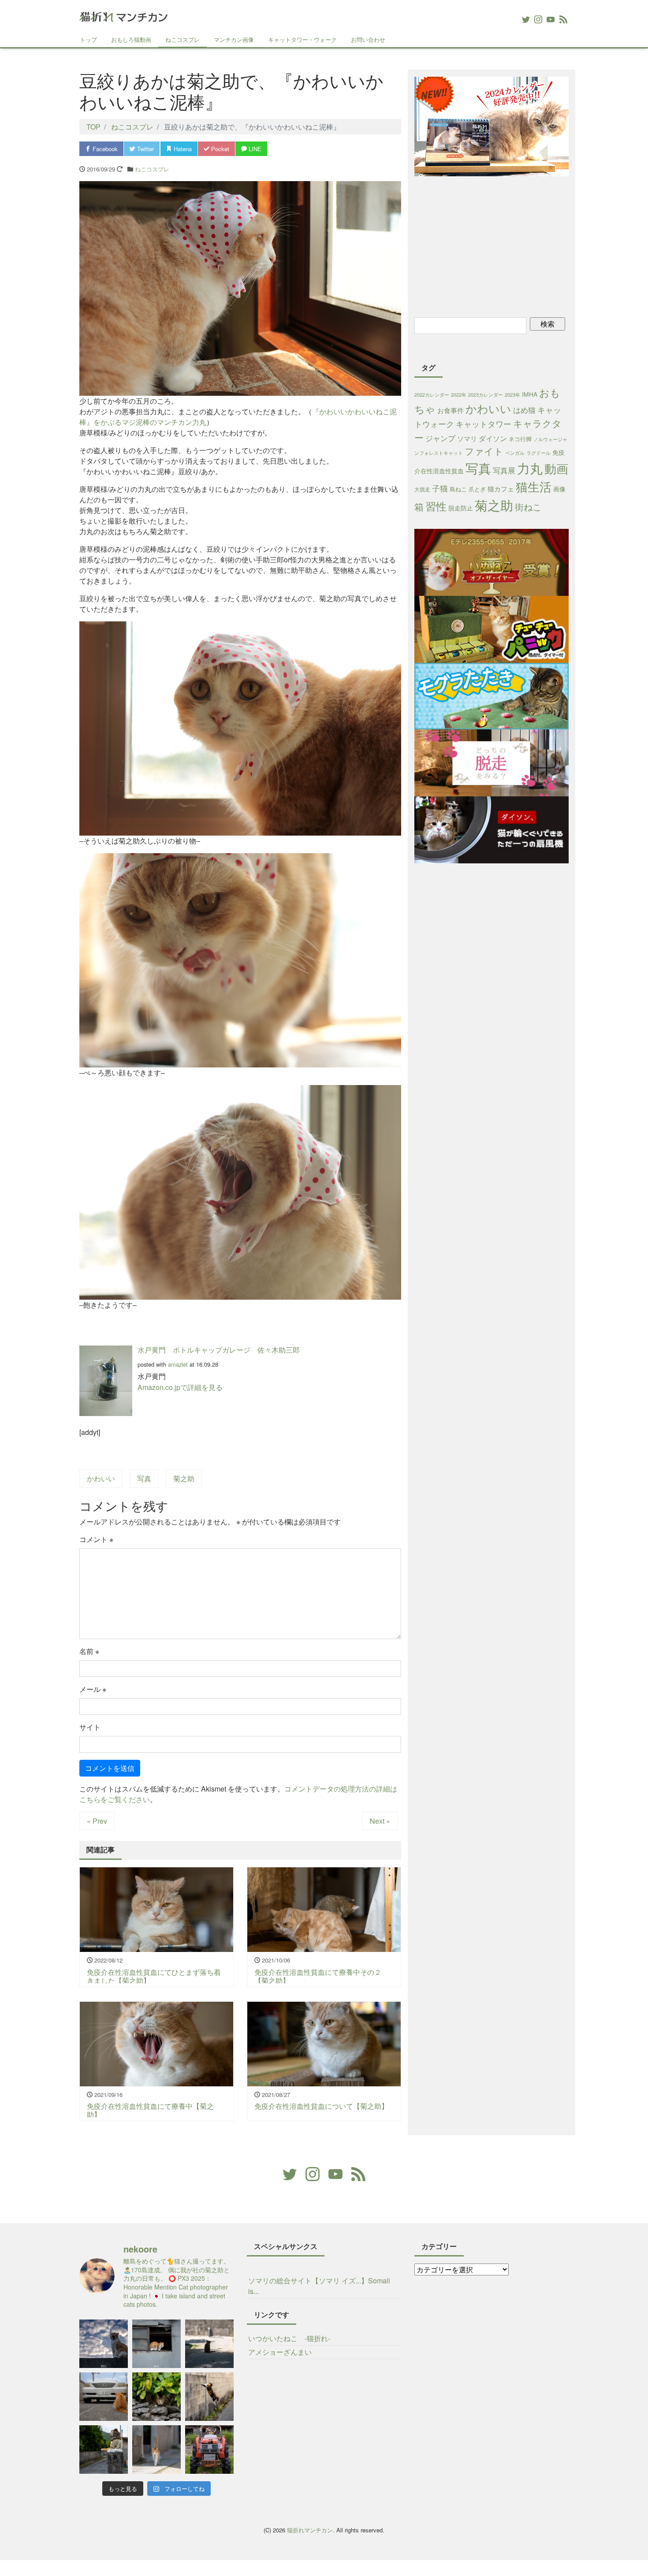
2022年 (459, 395)
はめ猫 (524, 410)
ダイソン (493, 438)
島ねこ (458, 489)
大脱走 (422, 489)
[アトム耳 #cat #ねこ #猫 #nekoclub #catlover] (209, 2344)
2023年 (512, 395)
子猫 (440, 488)
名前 (89, 1651)
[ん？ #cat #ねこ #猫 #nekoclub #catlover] (156, 2397)
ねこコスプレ (182, 39)
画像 (559, 489)
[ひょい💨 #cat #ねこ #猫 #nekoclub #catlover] (209, 2397)
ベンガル (515, 453)
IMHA (530, 394)
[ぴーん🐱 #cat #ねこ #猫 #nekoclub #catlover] (156, 2450)
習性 (436, 506)
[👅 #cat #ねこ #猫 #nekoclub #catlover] (104, 2344)
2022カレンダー (432, 395)
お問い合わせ (368, 39)
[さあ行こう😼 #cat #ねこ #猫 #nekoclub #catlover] (209, 2450)
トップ (88, 39)
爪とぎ (477, 489)
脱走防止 (461, 508)
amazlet (178, 1364)
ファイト (484, 451)
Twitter (145, 149)
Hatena (182, 149)
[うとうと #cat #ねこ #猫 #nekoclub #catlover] (156, 2344)
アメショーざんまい (280, 2352)
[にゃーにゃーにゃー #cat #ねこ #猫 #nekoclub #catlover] (104, 2397)
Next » (380, 1821)
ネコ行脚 (520, 439)
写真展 (504, 470)
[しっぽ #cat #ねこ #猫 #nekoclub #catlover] (104, 2450)
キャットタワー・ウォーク (302, 39)
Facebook (104, 149)
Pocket (219, 149)
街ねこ (528, 507)
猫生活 (534, 486)
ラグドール (538, 453)
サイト (90, 1727)
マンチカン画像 (234, 39)
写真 (144, 1478)
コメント (96, 1539)
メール (93, 1689)
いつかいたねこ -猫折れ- (289, 2338)
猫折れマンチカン (310, 2530)
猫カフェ (501, 489)
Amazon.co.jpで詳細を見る (180, 1387)
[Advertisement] (492, 245)
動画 (556, 468)
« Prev (97, 1821)
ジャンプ (440, 438)
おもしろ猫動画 (131, 39)
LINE (254, 149)
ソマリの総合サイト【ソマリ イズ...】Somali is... (319, 2286)
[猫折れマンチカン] (123, 15)
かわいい (101, 1478)
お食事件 (451, 410)
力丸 (530, 468)
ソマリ (467, 438)
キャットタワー (484, 424)
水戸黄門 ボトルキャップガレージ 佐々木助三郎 (219, 1350)
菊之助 (184, 1478)
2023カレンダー (486, 395)
